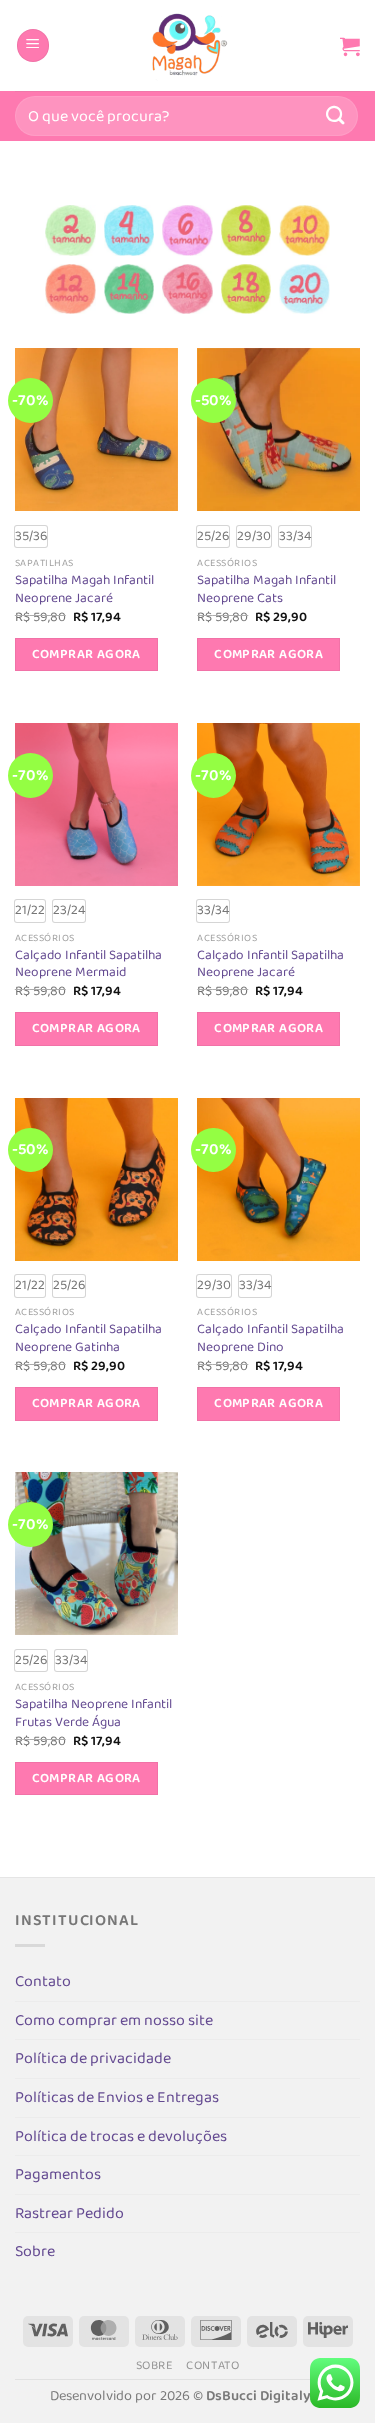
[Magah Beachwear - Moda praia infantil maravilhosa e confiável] (188, 45)
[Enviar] (336, 115)
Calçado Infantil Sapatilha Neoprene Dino (270, 1338)
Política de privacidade (93, 2058)
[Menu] (33, 45)
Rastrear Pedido (69, 2213)
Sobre (35, 2251)
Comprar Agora (86, 654)
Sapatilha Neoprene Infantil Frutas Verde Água (93, 1713)
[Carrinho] (350, 46)
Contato (43, 1981)
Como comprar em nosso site (114, 2020)
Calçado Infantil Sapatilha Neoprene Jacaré (270, 964)
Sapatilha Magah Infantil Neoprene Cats (266, 589)
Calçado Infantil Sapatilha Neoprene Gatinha (88, 1338)
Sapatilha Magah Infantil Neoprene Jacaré (84, 589)
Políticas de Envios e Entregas (117, 2097)
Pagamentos (58, 2174)
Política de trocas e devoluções (121, 2136)
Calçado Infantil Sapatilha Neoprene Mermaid (88, 964)
